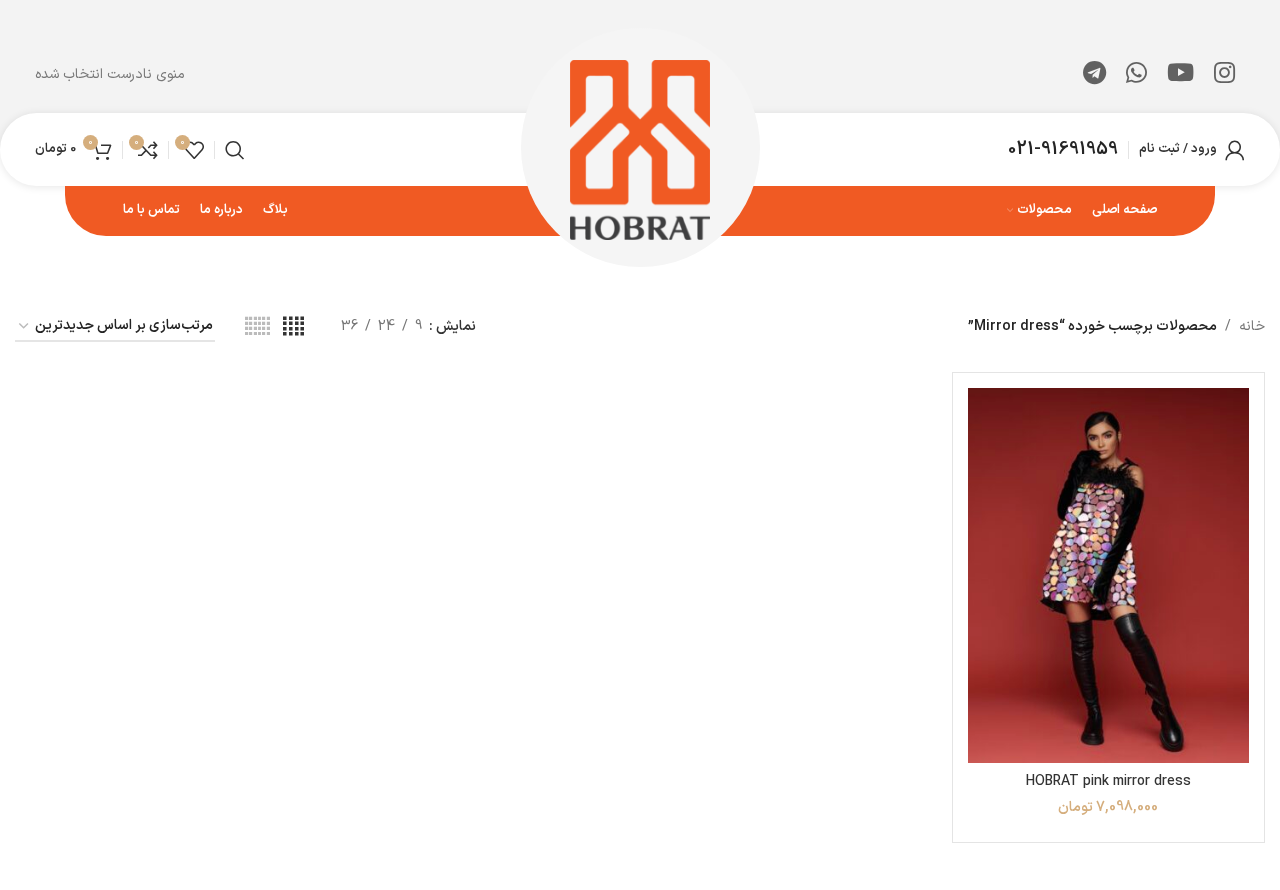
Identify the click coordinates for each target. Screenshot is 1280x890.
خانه (1252, 326)
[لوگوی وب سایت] (640, 148)
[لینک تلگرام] (1094, 75)
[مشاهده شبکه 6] (257, 327)
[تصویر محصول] (1108, 575)
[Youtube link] (1180, 75)
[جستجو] (235, 150)
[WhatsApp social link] (1136, 75)
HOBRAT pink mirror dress (1108, 781)
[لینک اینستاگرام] (1224, 75)
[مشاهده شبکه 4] (293, 327)
